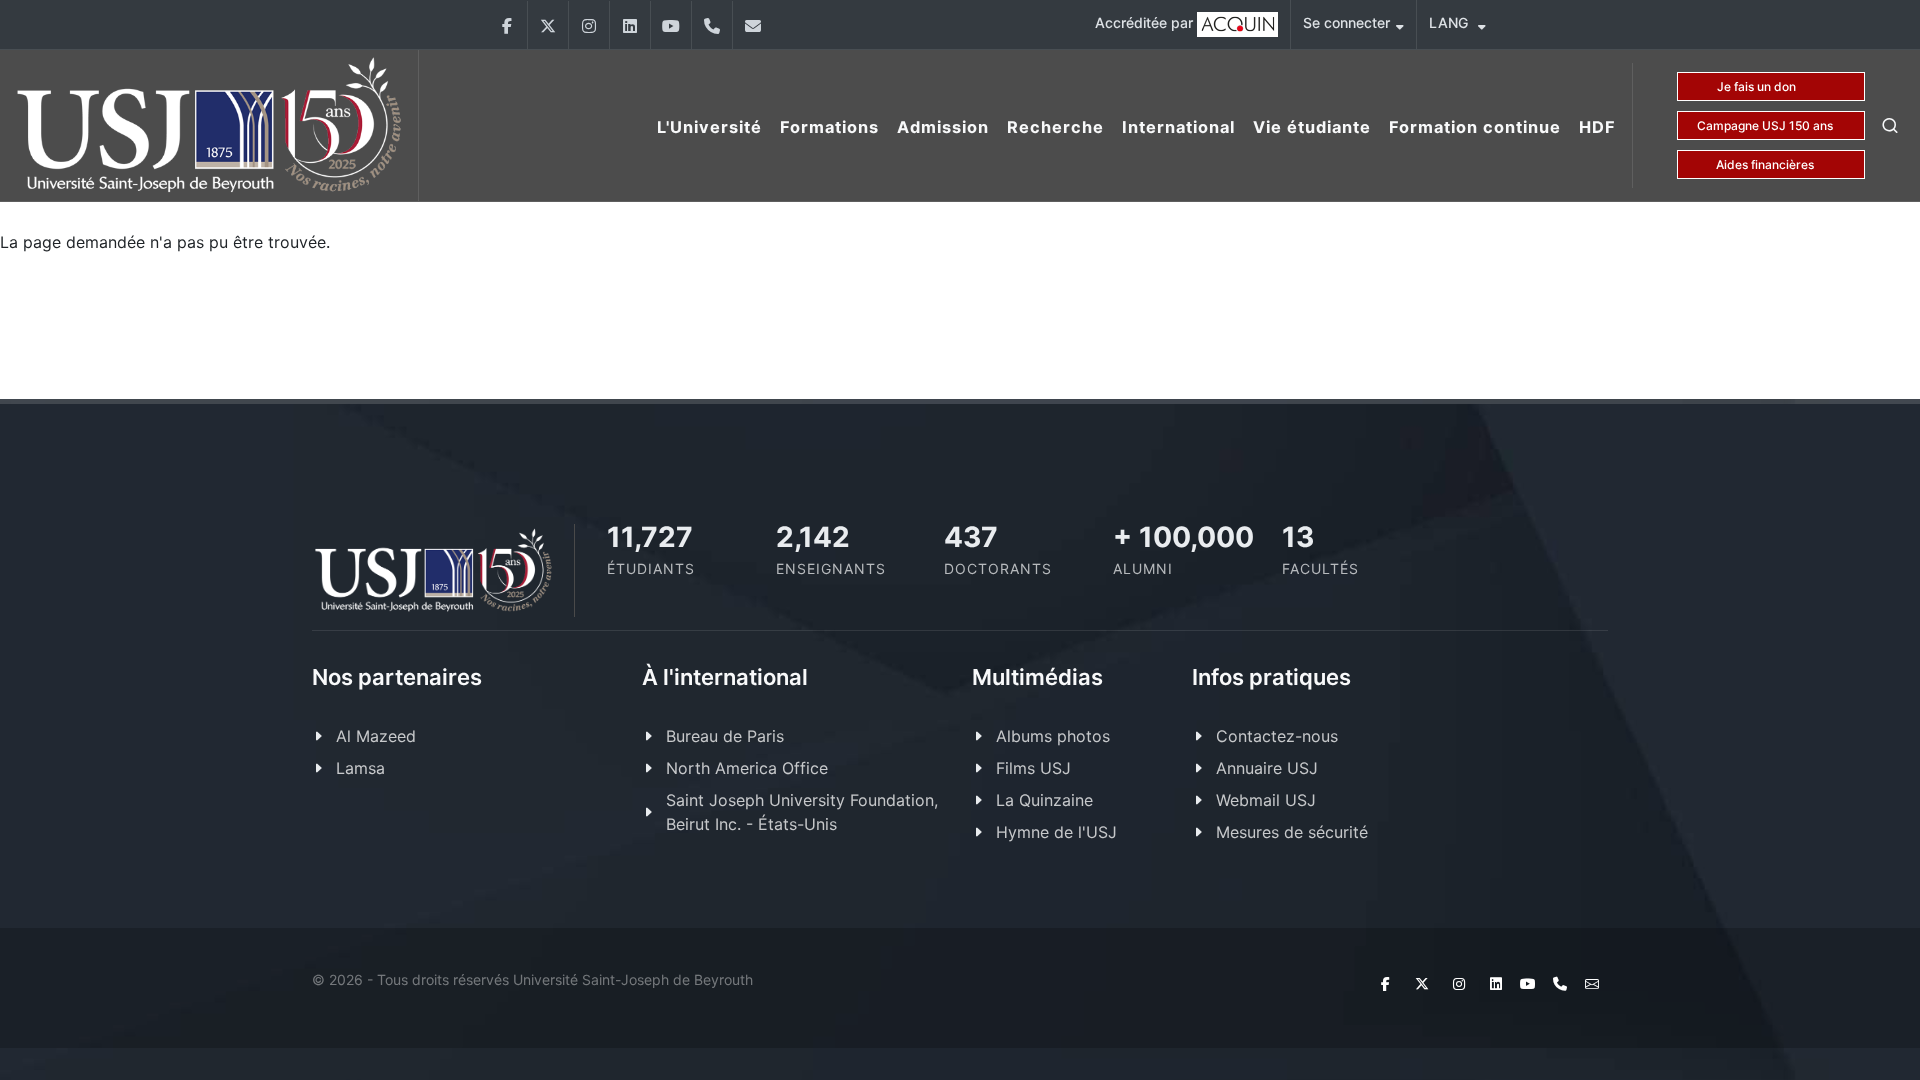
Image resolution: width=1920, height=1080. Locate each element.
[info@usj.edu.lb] (753, 25)
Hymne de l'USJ (1056, 832)
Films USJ (1033, 768)
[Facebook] (507, 25)
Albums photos (1053, 736)
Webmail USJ (1266, 800)
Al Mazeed (376, 736)
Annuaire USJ (1267, 768)
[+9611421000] (712, 25)
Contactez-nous (1277, 736)
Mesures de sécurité (1292, 832)
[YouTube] (671, 25)
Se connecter (1346, 22)
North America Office (747, 768)
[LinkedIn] (630, 25)
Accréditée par (1146, 22)
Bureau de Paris (725, 736)
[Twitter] (548, 25)
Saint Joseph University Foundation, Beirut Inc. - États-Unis (802, 812)
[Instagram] (589, 25)
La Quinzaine (1044, 800)
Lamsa (360, 768)
